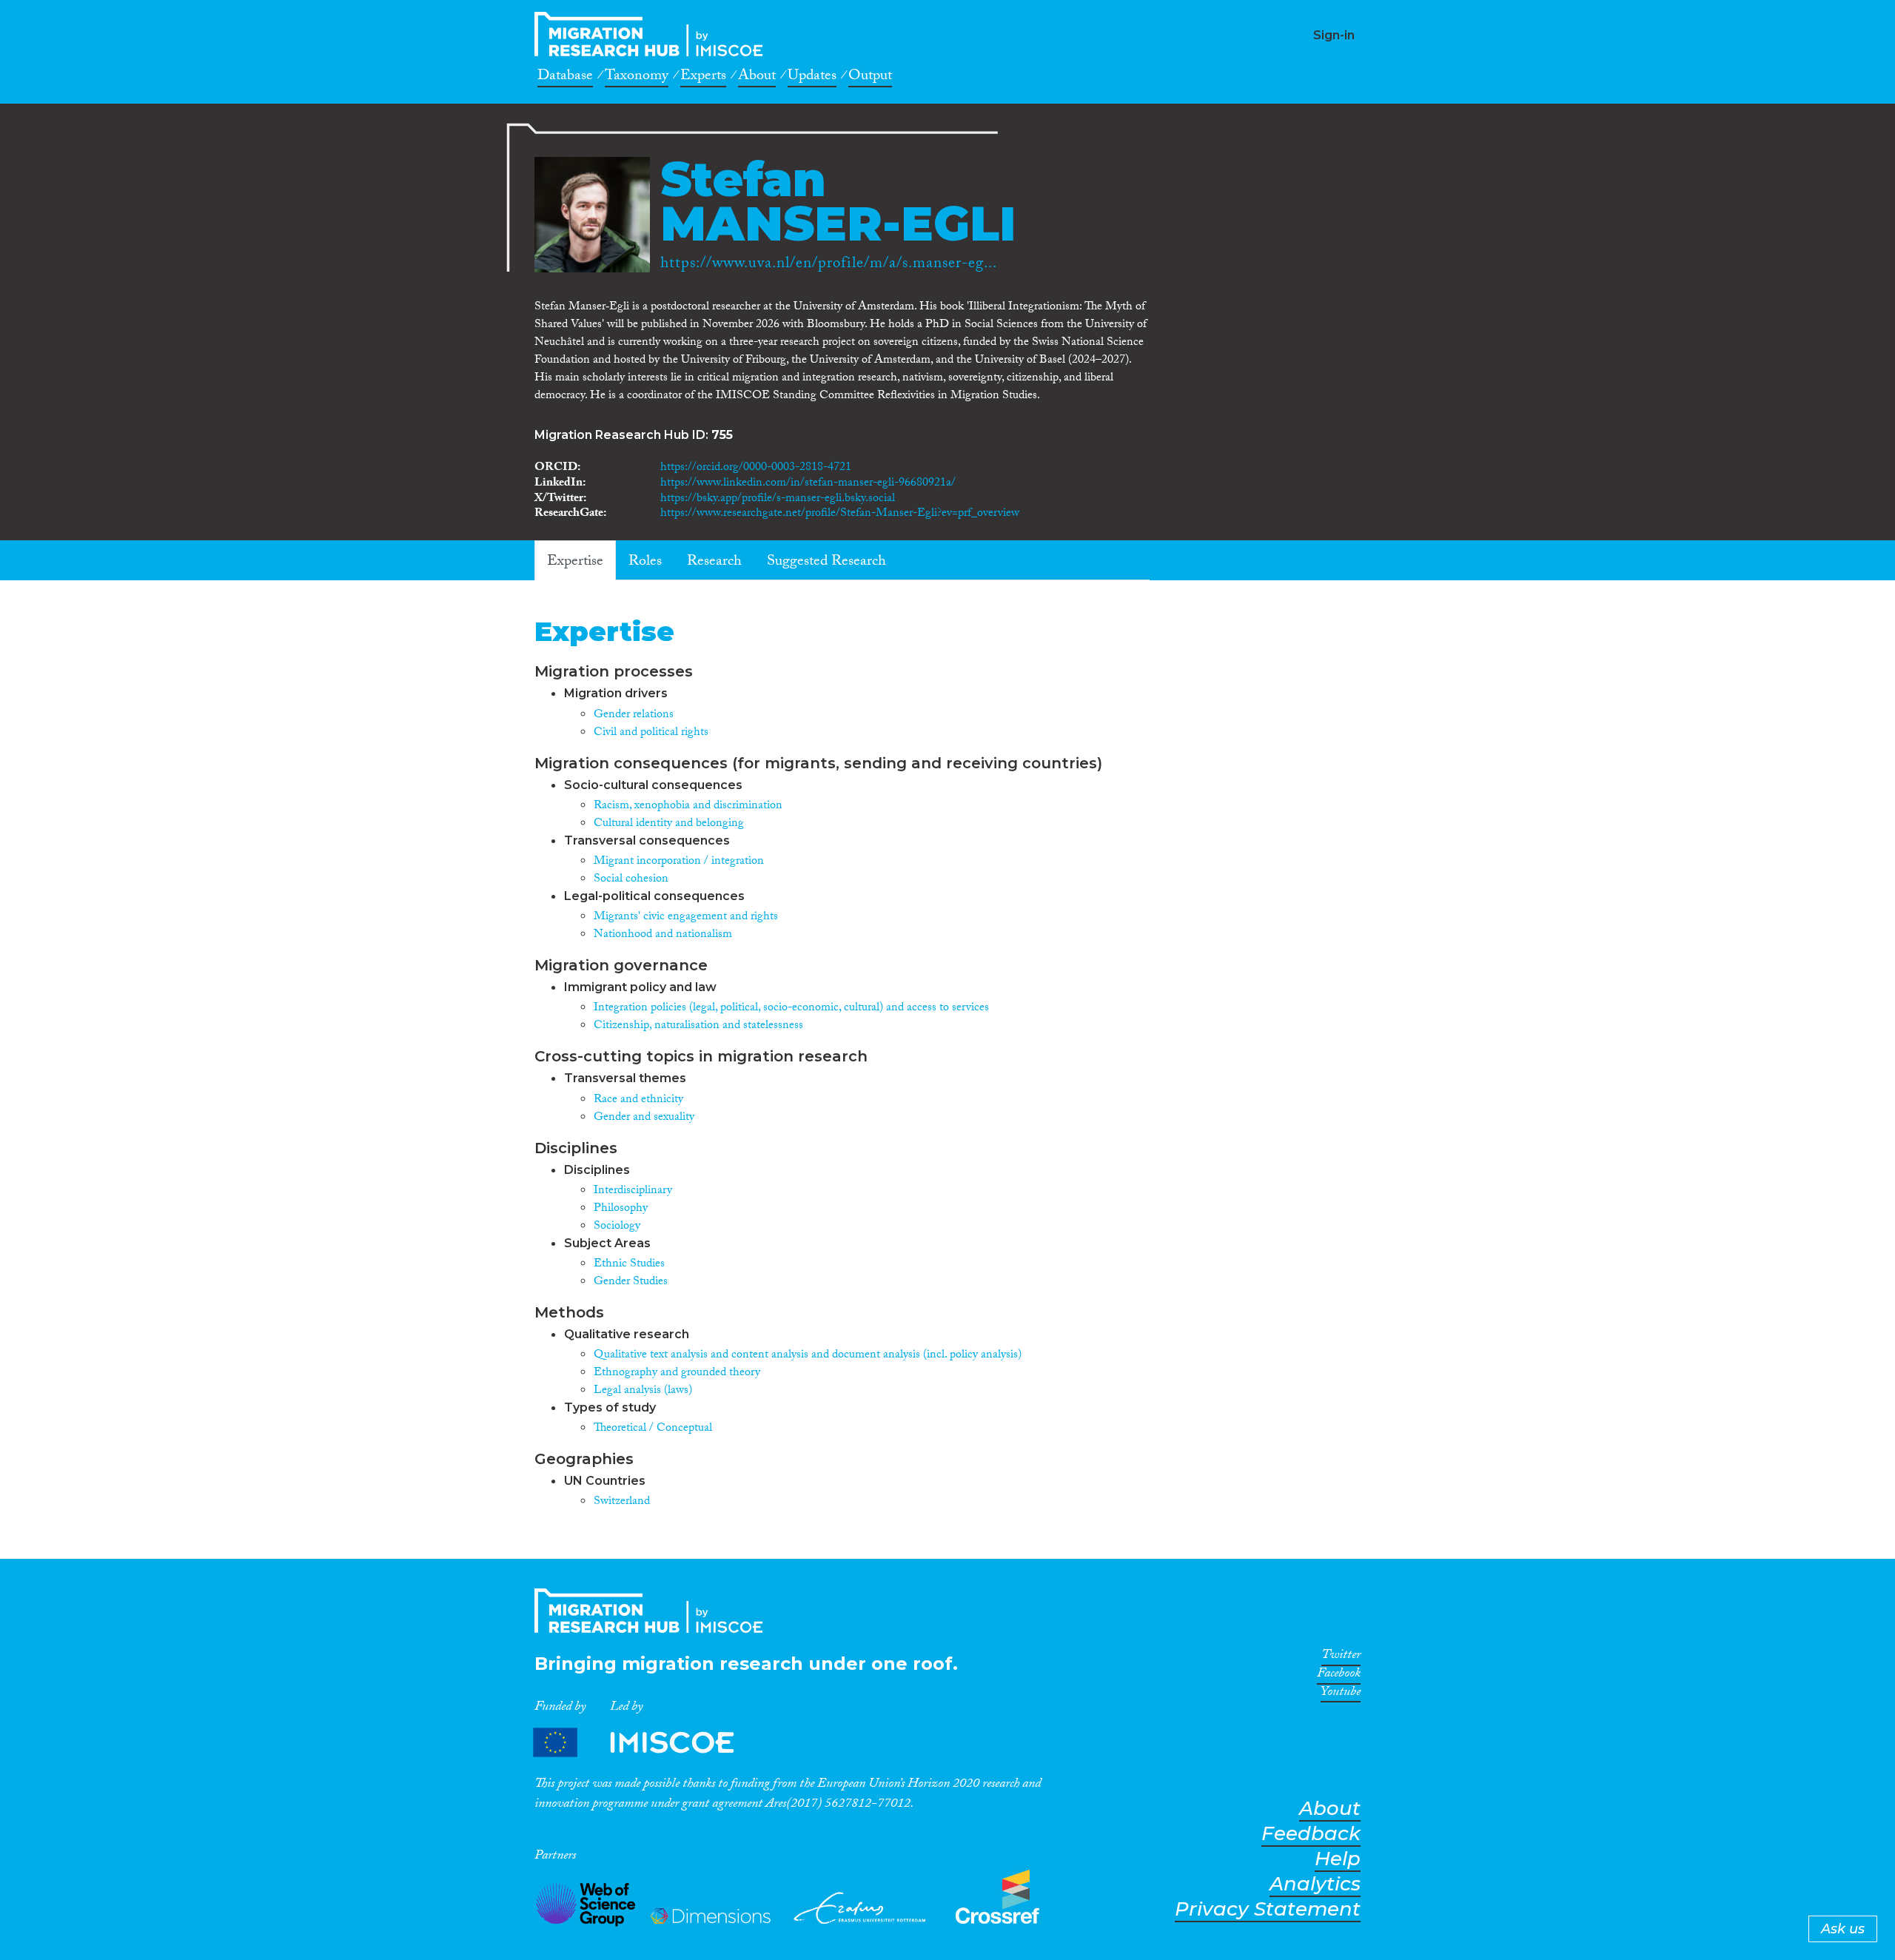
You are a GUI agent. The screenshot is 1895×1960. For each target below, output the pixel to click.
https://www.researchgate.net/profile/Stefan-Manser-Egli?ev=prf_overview (840, 514)
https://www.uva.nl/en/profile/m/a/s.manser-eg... (829, 265)
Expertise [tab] (575, 563)
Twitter (1341, 1657)
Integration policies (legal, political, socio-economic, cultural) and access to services (791, 1008)
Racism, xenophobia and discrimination (688, 806)
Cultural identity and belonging (669, 824)
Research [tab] (714, 563)
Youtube (1341, 1694)
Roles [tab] (645, 563)
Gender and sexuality (644, 1118)
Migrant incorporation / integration (679, 862)
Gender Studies (631, 1282)
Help (1338, 1859)
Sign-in (1334, 35)
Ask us (1843, 1929)
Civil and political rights (651, 733)
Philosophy (621, 1209)
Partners (646, 1742)
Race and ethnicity (638, 1100)
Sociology (617, 1227)
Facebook (1339, 1676)
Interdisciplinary (633, 1191)
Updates (812, 78)
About (757, 78)
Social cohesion (631, 880)
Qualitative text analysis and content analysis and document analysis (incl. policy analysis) (808, 1356)
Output (870, 78)
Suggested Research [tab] (826, 563)
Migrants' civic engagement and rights (686, 917)
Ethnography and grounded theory (677, 1373)
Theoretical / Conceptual (653, 1429)
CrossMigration (653, 34)
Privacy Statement (1268, 1909)
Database (565, 78)
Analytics (1315, 1884)
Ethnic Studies (629, 1265)
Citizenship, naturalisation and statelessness (698, 1026)
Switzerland (622, 1502)
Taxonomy (637, 78)
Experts (703, 78)
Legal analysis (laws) (643, 1391)
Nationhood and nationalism (663, 935)
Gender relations (634, 715)
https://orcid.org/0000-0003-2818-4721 (756, 468)
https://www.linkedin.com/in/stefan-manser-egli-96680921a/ (808, 484)
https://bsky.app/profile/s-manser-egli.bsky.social (778, 499)
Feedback (1311, 1834)
